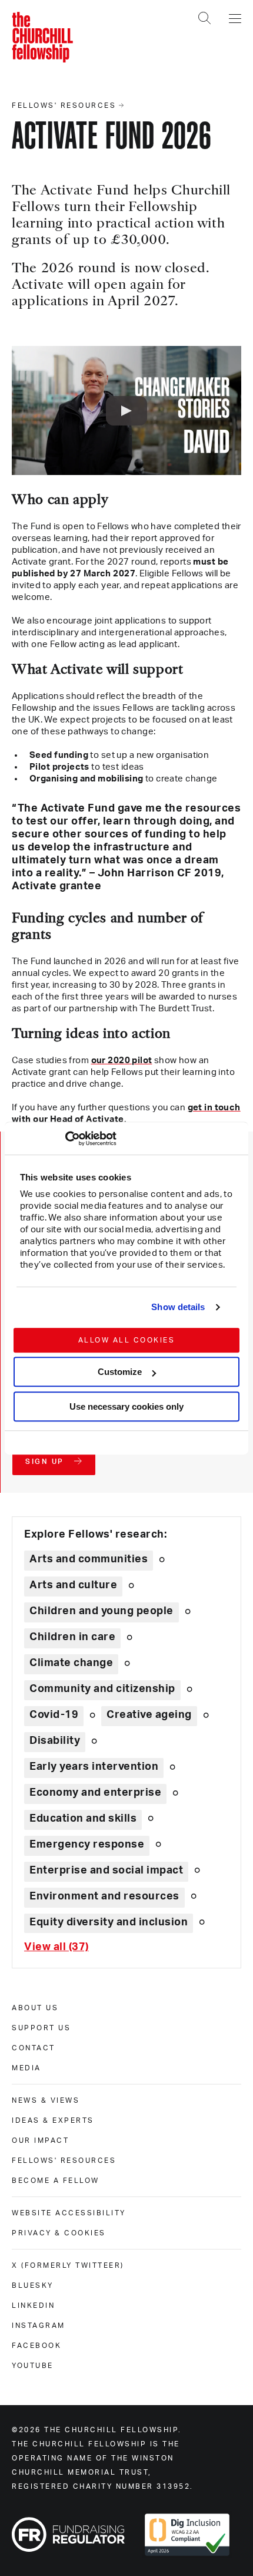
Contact (34, 2048)
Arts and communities (89, 1559)
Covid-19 (54, 1715)
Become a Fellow (56, 2181)
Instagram (39, 2326)
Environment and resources (104, 1896)
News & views (46, 2100)
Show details (178, 1307)
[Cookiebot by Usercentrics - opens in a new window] (65, 1139)
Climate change (71, 1663)
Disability (55, 1741)
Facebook (36, 2346)
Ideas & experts (53, 2120)
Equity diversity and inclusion (109, 1922)
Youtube (33, 2366)
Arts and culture (73, 1585)
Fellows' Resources (64, 2161)
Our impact (40, 2140)
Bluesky (33, 2285)
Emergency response (87, 1845)
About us (35, 2008)
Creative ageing (149, 1715)
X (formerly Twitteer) (68, 2265)
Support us (41, 2028)
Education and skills (83, 1819)
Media (26, 2068)
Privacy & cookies (59, 2233)
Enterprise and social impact (106, 1871)
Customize (120, 1372)
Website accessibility (69, 2213)
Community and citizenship (102, 1689)
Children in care (72, 1637)
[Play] (126, 411)
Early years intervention (94, 1767)
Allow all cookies (127, 1340)
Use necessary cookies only (126, 1406)
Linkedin (33, 2305)
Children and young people (101, 1611)
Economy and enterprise (95, 1793)
